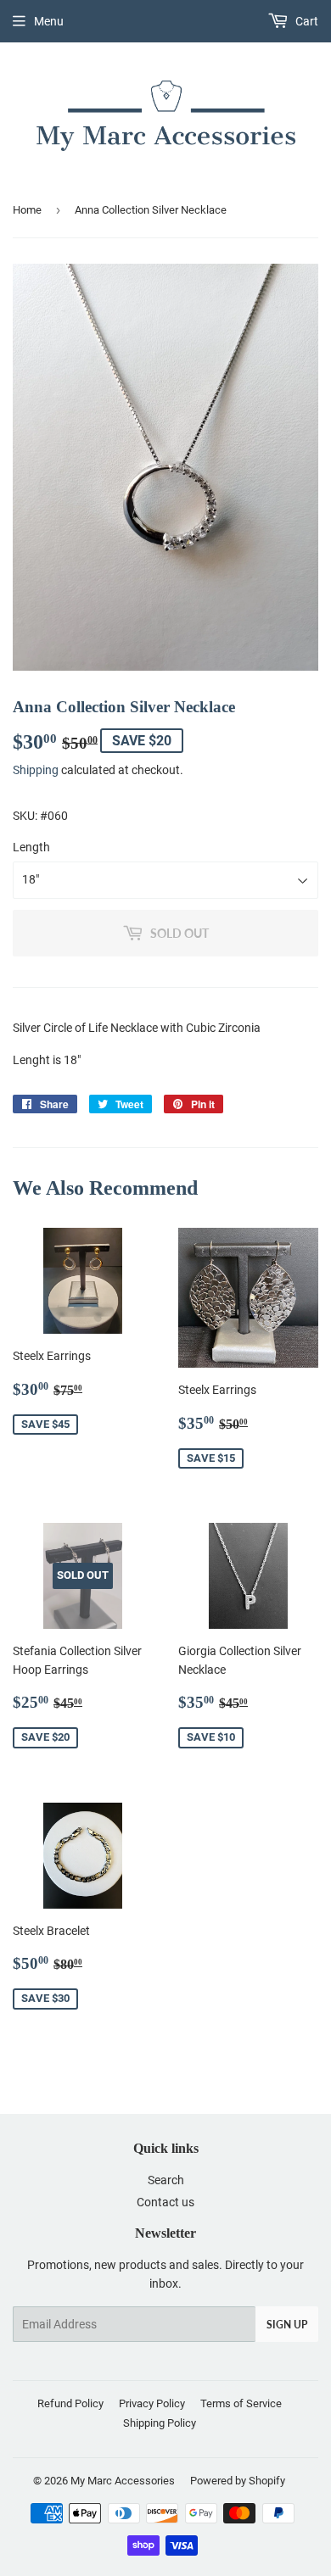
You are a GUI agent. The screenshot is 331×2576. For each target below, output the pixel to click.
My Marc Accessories (123, 2481)
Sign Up (287, 2325)
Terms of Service (241, 2403)
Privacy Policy (152, 2403)
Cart (306, 21)
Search (166, 2180)
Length (31, 847)
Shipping (36, 770)
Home (27, 210)
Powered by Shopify (238, 2481)
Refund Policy (70, 2403)
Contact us (165, 2202)
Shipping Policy (160, 2423)
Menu (49, 21)
